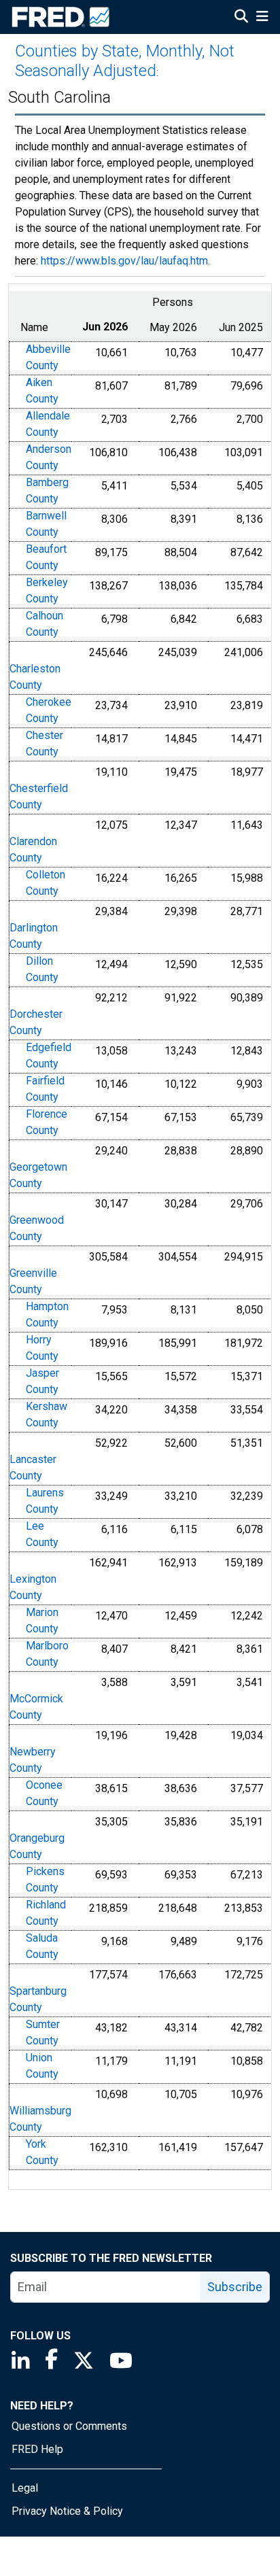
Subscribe (235, 2287)
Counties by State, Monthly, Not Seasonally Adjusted (125, 61)
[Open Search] (241, 18)
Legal (25, 2488)
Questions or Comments (69, 2426)
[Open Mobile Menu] (262, 18)
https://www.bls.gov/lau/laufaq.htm (124, 261)
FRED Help (37, 2449)
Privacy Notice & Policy (67, 2511)
